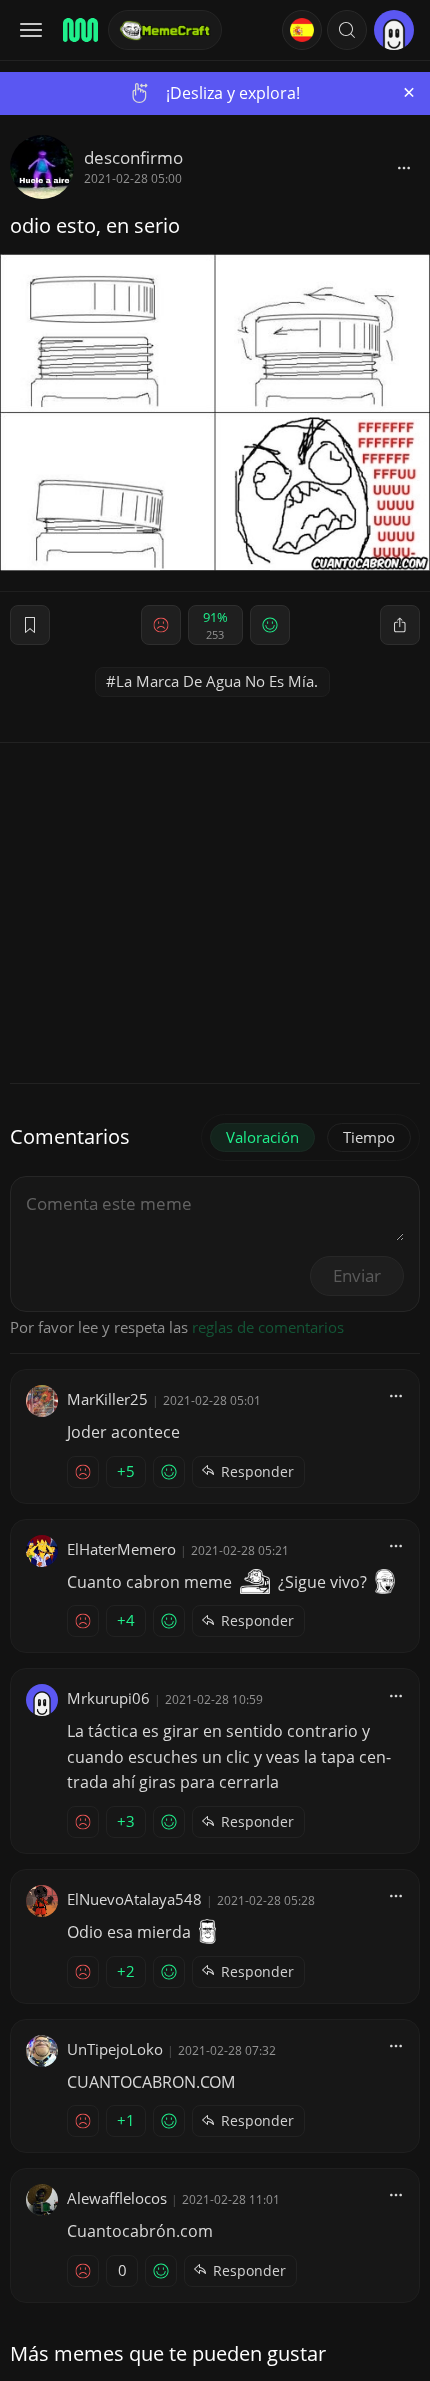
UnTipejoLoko (115, 2049)
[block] (404, 167)
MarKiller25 (107, 1399)
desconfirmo (133, 157)
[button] (347, 30)
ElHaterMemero (121, 1549)
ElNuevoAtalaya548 (134, 1899)
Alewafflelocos (117, 2198)
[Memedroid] (79, 30)
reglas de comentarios (268, 1327)
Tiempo (369, 1137)
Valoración (262, 1137)
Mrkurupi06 (108, 1698)
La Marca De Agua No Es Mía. (217, 681)
